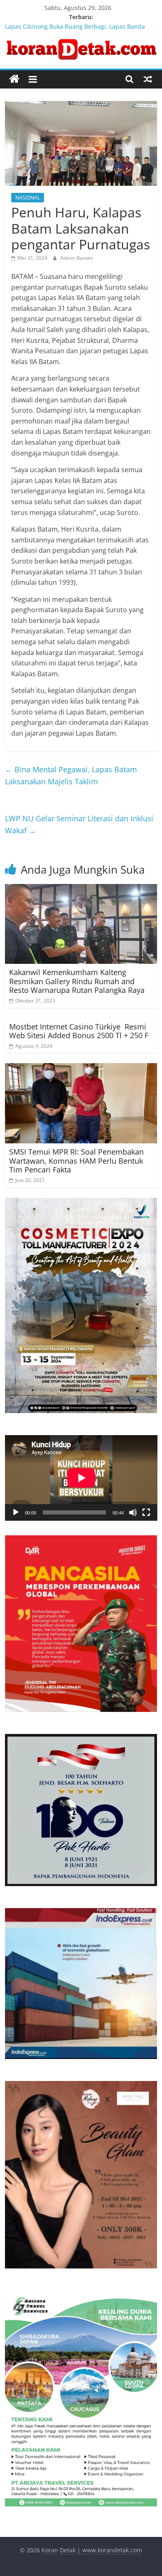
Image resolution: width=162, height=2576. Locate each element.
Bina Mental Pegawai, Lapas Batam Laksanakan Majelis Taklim (71, 775)
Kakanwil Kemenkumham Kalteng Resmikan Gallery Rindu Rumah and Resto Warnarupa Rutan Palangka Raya (77, 981)
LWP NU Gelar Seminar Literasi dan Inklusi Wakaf (79, 824)
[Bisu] (133, 1512)
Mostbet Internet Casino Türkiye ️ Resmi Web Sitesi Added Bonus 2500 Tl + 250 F (79, 1031)
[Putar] (16, 1512)
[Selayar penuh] (146, 1512)
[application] (81, 1478)
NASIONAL (28, 198)
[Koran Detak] (14, 79)
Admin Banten (77, 258)
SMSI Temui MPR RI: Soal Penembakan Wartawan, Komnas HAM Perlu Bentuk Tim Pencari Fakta (76, 1161)
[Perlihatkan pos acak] (148, 79)
